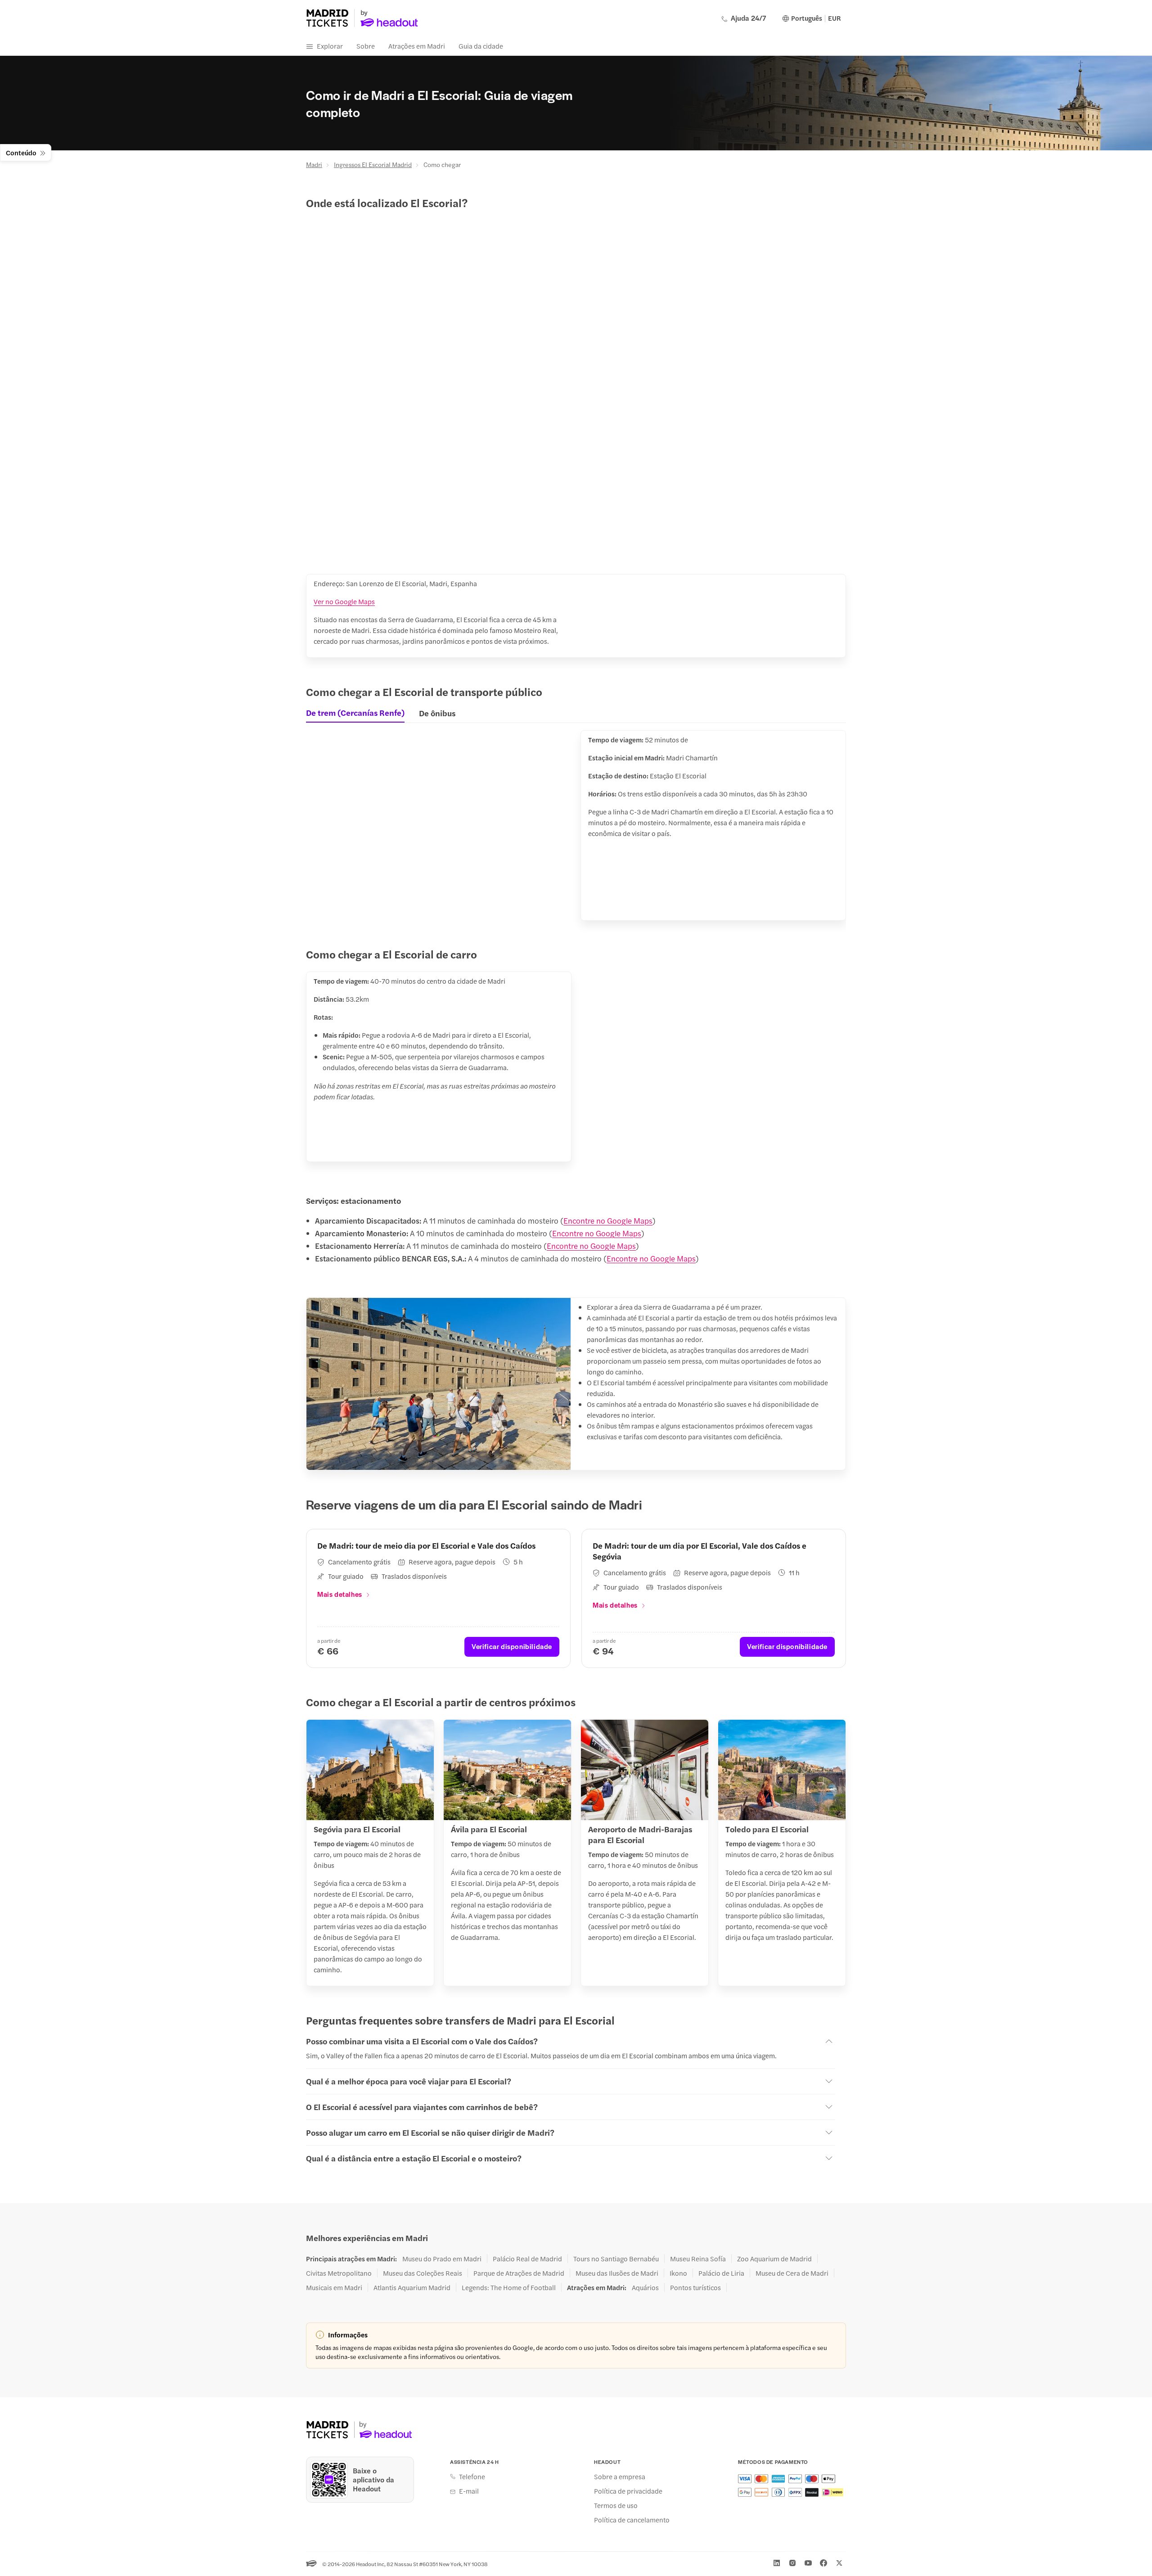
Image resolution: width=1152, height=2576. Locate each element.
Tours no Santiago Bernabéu (616, 2259)
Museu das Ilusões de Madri (617, 2273)
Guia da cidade (481, 46)
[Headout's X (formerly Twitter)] (839, 2563)
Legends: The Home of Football (509, 2287)
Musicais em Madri (334, 2287)
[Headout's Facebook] (823, 2563)
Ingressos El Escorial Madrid (373, 164)
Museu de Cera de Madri (792, 2273)
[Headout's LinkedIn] (777, 2563)
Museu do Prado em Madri (442, 2259)
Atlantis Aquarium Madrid (412, 2287)
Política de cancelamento (632, 2520)
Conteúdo (21, 152)
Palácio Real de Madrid (527, 2259)
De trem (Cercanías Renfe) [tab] (355, 713)
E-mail (469, 2491)
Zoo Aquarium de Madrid (774, 2259)
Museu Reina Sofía (698, 2259)
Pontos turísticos (695, 2287)
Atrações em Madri (417, 46)
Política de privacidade (628, 2491)
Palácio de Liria (721, 2273)
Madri (314, 164)
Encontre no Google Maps (608, 1220)
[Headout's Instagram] (792, 2563)
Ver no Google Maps (344, 601)
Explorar (330, 46)
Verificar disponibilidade (512, 1646)
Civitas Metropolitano (339, 2273)
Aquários (645, 2287)
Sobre (366, 46)
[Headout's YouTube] (808, 2563)
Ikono (678, 2273)
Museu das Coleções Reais (423, 2273)
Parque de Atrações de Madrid (519, 2273)
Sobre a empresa (620, 2477)
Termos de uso (616, 2505)
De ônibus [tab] (437, 713)
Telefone (472, 2477)
